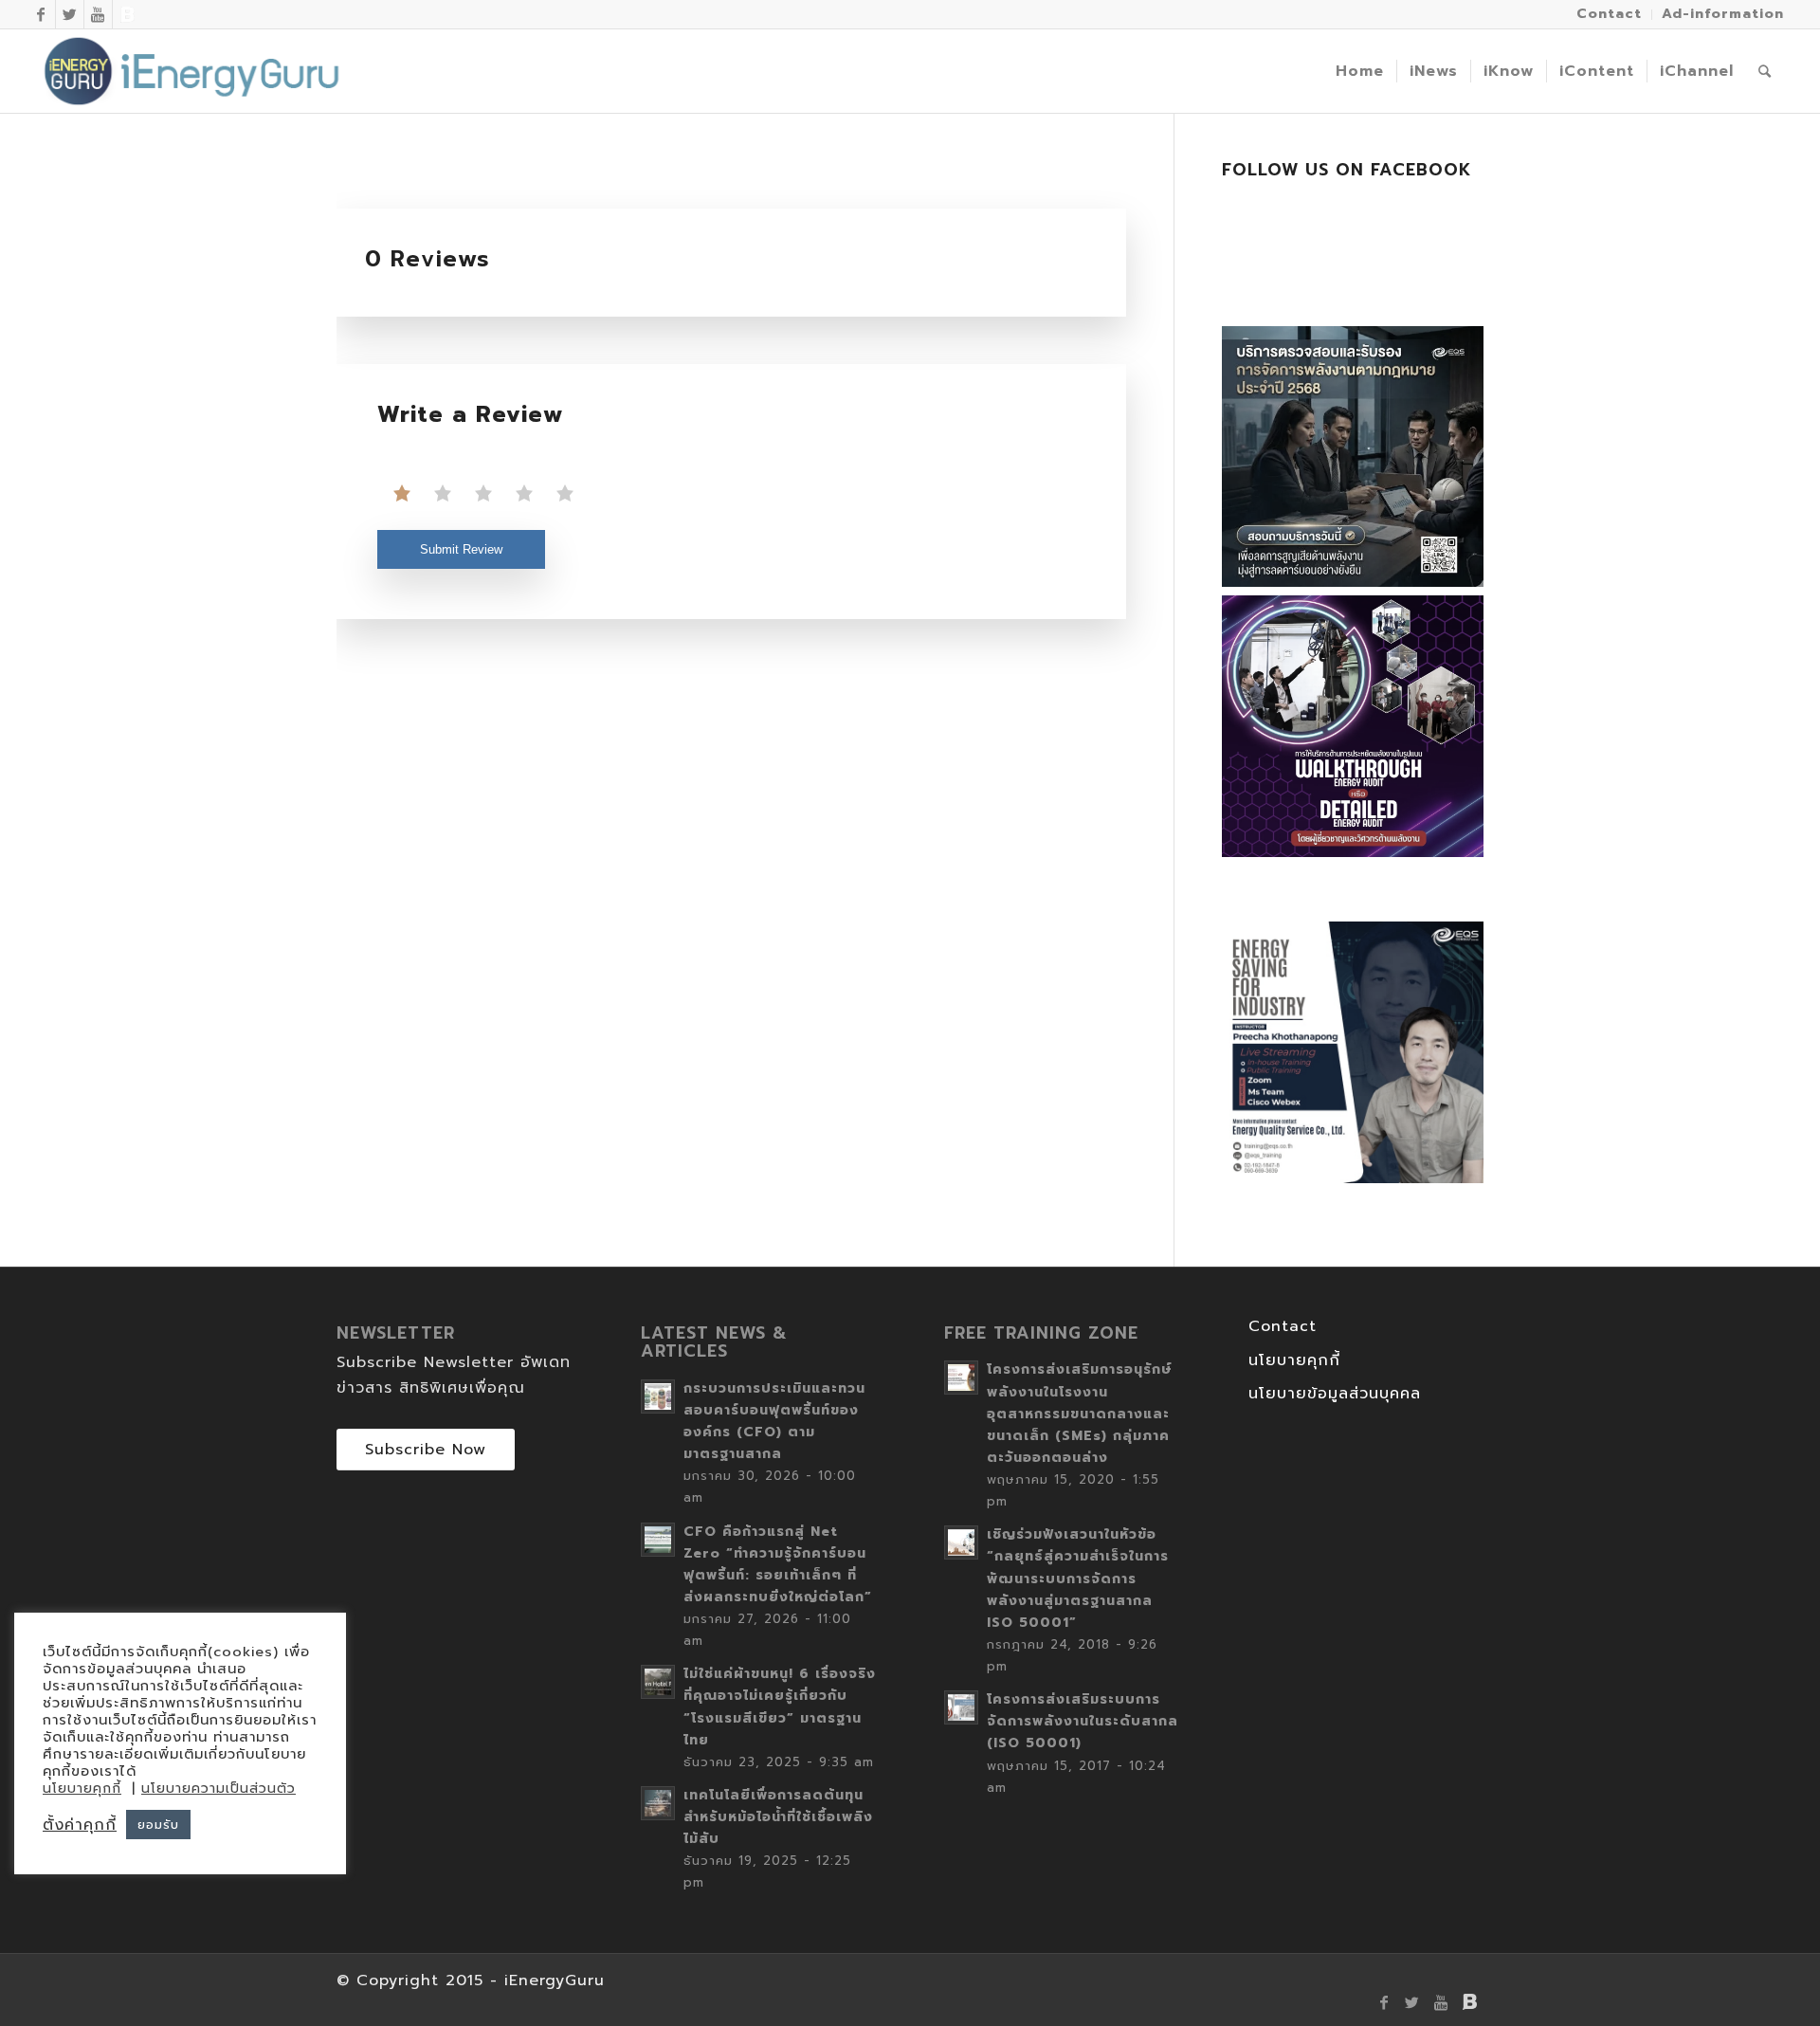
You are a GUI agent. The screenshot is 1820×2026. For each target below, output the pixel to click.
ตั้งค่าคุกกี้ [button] (80, 1825)
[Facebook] (41, 14)
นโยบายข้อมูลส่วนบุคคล (1335, 1394)
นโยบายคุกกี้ (1294, 1360)
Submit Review (461, 549)
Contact (1283, 1326)
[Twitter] (70, 14)
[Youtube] (98, 14)
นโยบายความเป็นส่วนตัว (218, 1789)
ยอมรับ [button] (158, 1825)
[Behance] (127, 14)
